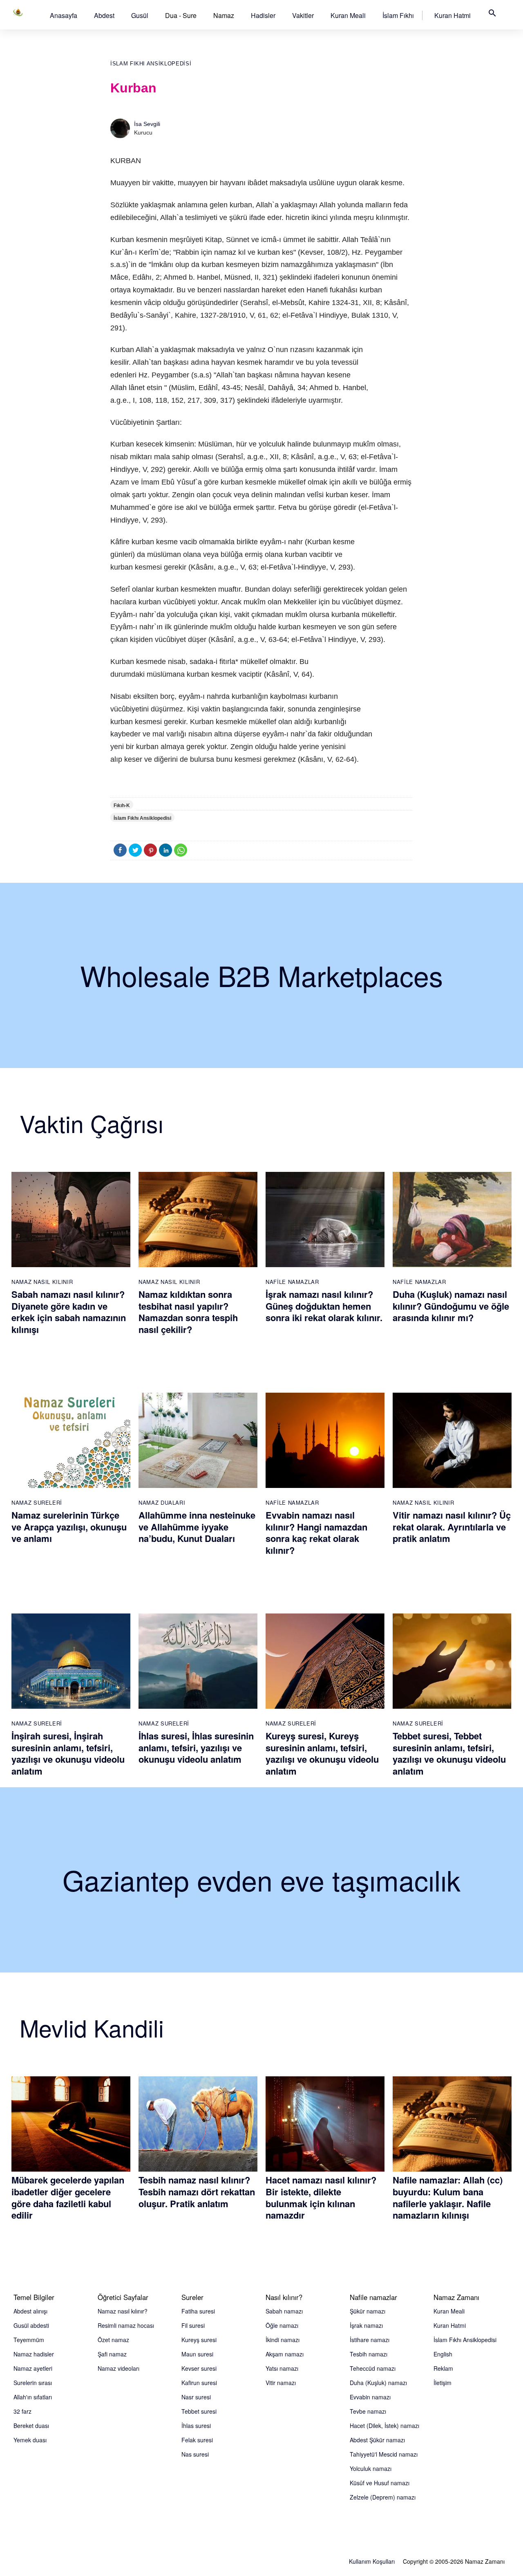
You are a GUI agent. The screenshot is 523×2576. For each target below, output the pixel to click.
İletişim (443, 2383)
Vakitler (303, 15)
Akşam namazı (285, 2354)
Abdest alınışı (30, 2311)
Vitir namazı (281, 2383)
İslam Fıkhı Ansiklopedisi (151, 64)
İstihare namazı (370, 2340)
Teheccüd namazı (373, 2368)
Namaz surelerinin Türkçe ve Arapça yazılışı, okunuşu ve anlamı (69, 1527)
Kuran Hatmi (453, 15)
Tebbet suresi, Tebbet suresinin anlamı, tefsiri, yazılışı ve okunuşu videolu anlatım (449, 1753)
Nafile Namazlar (292, 1282)
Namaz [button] (224, 15)
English (443, 2354)
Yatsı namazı (282, 2368)
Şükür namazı (368, 2311)
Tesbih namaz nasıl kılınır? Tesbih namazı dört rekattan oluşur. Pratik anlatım (197, 2191)
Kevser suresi (199, 2368)
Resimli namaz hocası (126, 2325)
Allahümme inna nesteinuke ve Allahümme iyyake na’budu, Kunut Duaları (197, 1527)
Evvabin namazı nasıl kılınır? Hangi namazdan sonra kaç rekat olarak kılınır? (316, 1533)
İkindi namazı (283, 2340)
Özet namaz (113, 2340)
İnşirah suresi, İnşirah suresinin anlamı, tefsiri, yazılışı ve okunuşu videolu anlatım (68, 1753)
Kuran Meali (348, 15)
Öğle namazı (282, 2325)
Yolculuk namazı (371, 2468)
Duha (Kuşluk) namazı (378, 2383)
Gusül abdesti (31, 2325)
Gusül (140, 15)
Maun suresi (197, 2354)
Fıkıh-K (122, 806)
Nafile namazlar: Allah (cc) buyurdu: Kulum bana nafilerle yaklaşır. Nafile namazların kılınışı (448, 2197)
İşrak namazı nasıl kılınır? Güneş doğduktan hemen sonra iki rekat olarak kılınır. (324, 1306)
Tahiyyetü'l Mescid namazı (384, 2454)
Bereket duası (31, 2426)
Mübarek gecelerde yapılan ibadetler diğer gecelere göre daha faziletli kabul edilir (68, 2197)
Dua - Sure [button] (181, 15)
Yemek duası (30, 2440)
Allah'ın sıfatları (33, 2397)
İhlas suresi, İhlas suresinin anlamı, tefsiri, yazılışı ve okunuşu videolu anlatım (196, 1747)
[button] (64, 15)
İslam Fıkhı (398, 15)
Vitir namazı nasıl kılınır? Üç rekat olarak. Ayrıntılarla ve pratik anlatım (452, 1527)
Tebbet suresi (199, 2411)
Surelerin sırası (33, 2383)
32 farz (22, 2411)
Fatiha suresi (198, 2311)
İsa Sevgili (147, 124)
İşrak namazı (366, 2325)
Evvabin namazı (370, 2397)
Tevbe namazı (368, 2411)
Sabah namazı (284, 2311)
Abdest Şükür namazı (377, 2440)
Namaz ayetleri (33, 2368)
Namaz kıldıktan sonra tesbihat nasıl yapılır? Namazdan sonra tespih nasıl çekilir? (188, 1312)
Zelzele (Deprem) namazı (383, 2497)
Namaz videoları (118, 2368)
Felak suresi (197, 2440)
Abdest (104, 15)
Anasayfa (64, 15)
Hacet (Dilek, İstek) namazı (384, 2426)
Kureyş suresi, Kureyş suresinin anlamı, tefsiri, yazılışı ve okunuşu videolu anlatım (322, 1753)
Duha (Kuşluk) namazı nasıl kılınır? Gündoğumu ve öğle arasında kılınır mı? (451, 1306)
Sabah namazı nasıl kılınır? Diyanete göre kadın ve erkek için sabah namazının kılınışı (69, 1312)
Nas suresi (195, 2454)
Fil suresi (193, 2325)
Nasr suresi (196, 2397)
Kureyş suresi (199, 2340)
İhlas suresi (196, 2426)
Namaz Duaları (162, 1502)
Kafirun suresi (199, 2383)
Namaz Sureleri (37, 1502)
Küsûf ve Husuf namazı (380, 2483)
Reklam (443, 2368)
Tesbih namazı (369, 2354)
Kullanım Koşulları (372, 2561)
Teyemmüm (29, 2340)
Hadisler (263, 15)
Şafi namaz (112, 2354)
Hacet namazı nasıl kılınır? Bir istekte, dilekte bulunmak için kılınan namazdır (321, 2197)
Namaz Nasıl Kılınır (42, 1282)
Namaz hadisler (34, 2354)
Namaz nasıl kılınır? (123, 2311)
